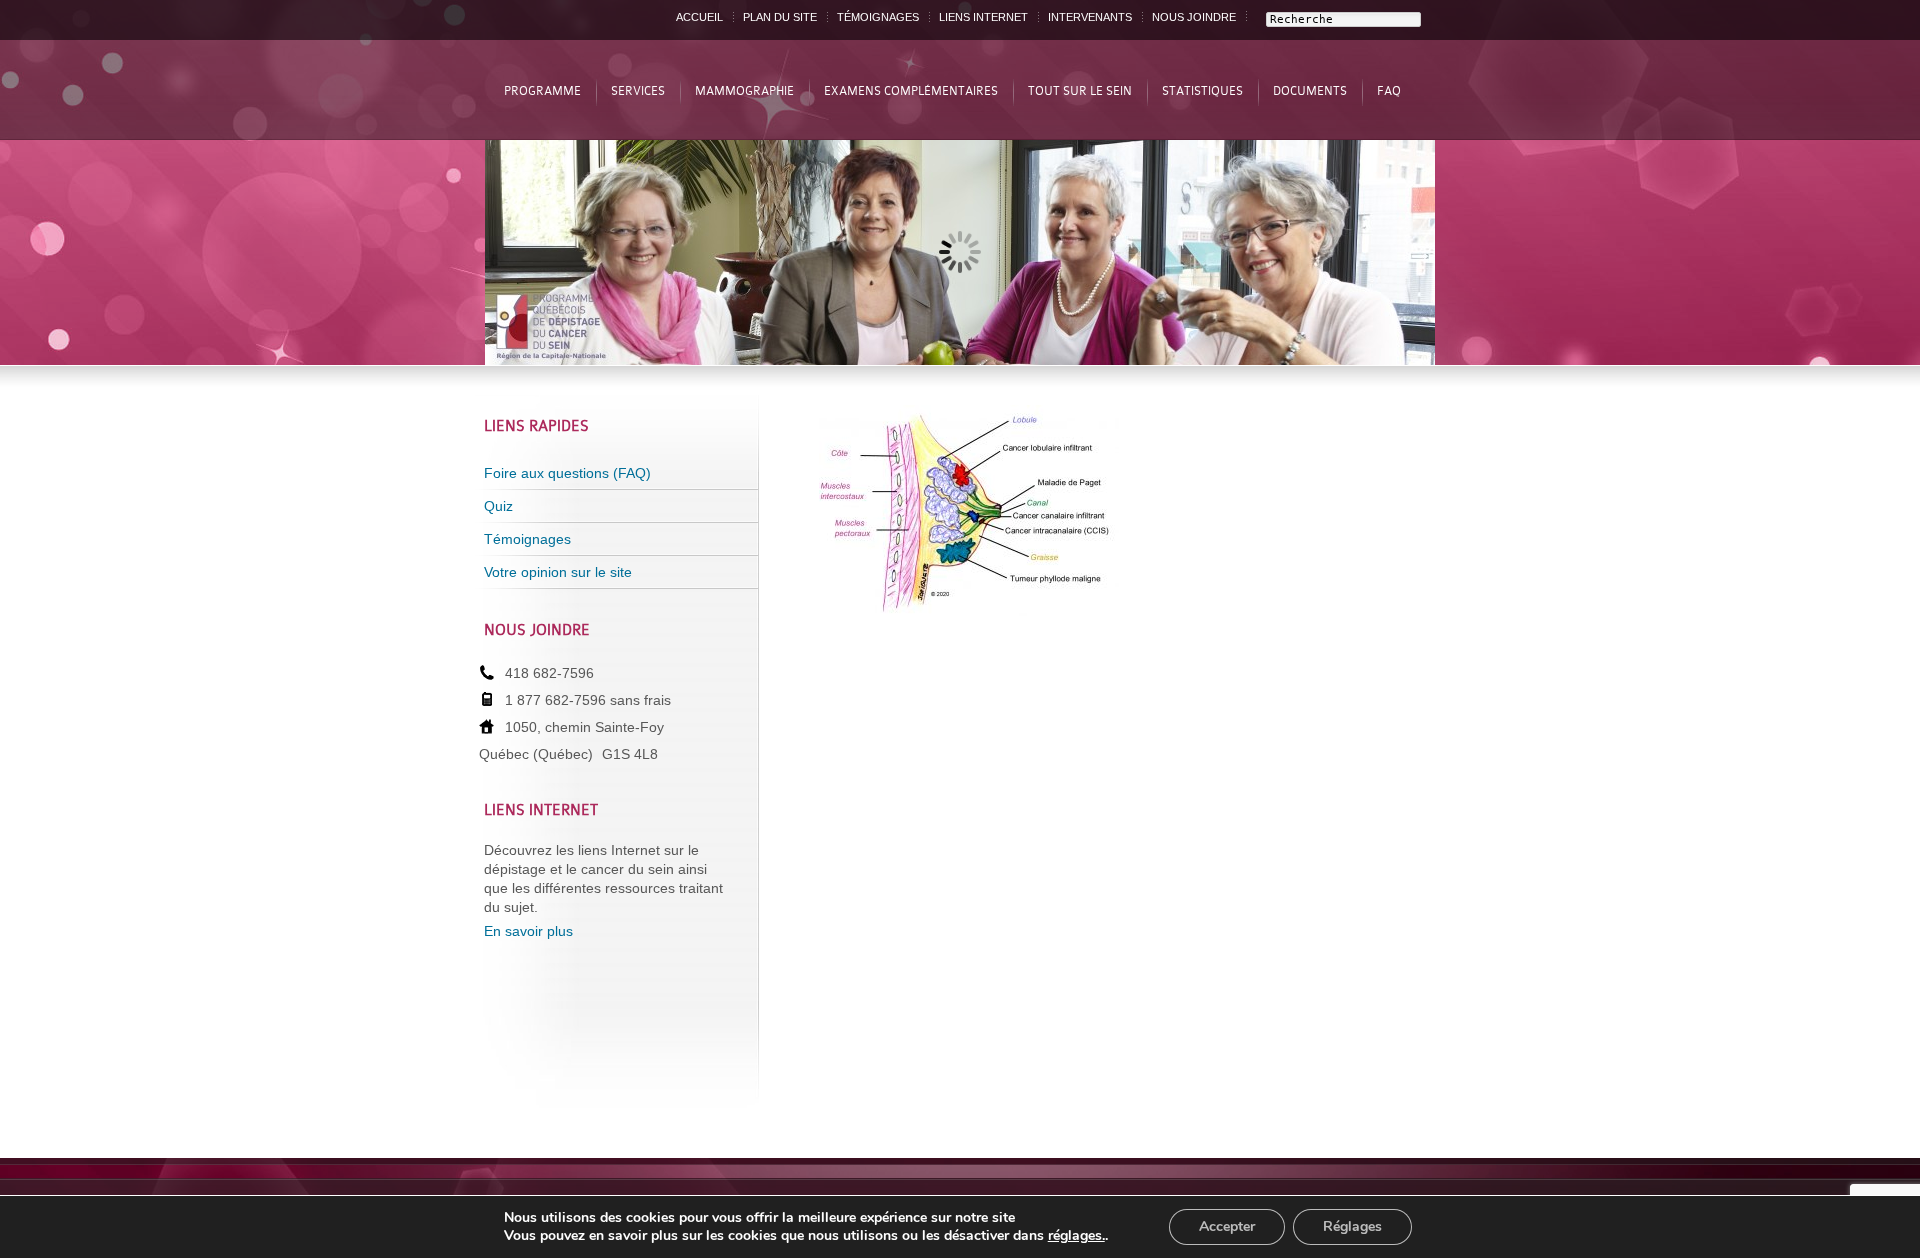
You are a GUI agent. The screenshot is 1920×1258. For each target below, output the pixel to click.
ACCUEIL (699, 17)
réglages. (1076, 1236)
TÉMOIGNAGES (878, 17)
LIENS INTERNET (983, 17)
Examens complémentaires (911, 91)
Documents (1310, 91)
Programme (542, 91)
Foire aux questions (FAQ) (567, 473)
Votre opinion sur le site (558, 572)
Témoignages (527, 539)
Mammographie (744, 91)
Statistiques (1202, 91)
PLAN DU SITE (780, 17)
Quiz (498, 506)
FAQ (1389, 91)
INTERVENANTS (1090, 17)
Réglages (1352, 1226)
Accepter (1227, 1226)
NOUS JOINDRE (1194, 17)
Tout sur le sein (1080, 91)
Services (638, 91)
